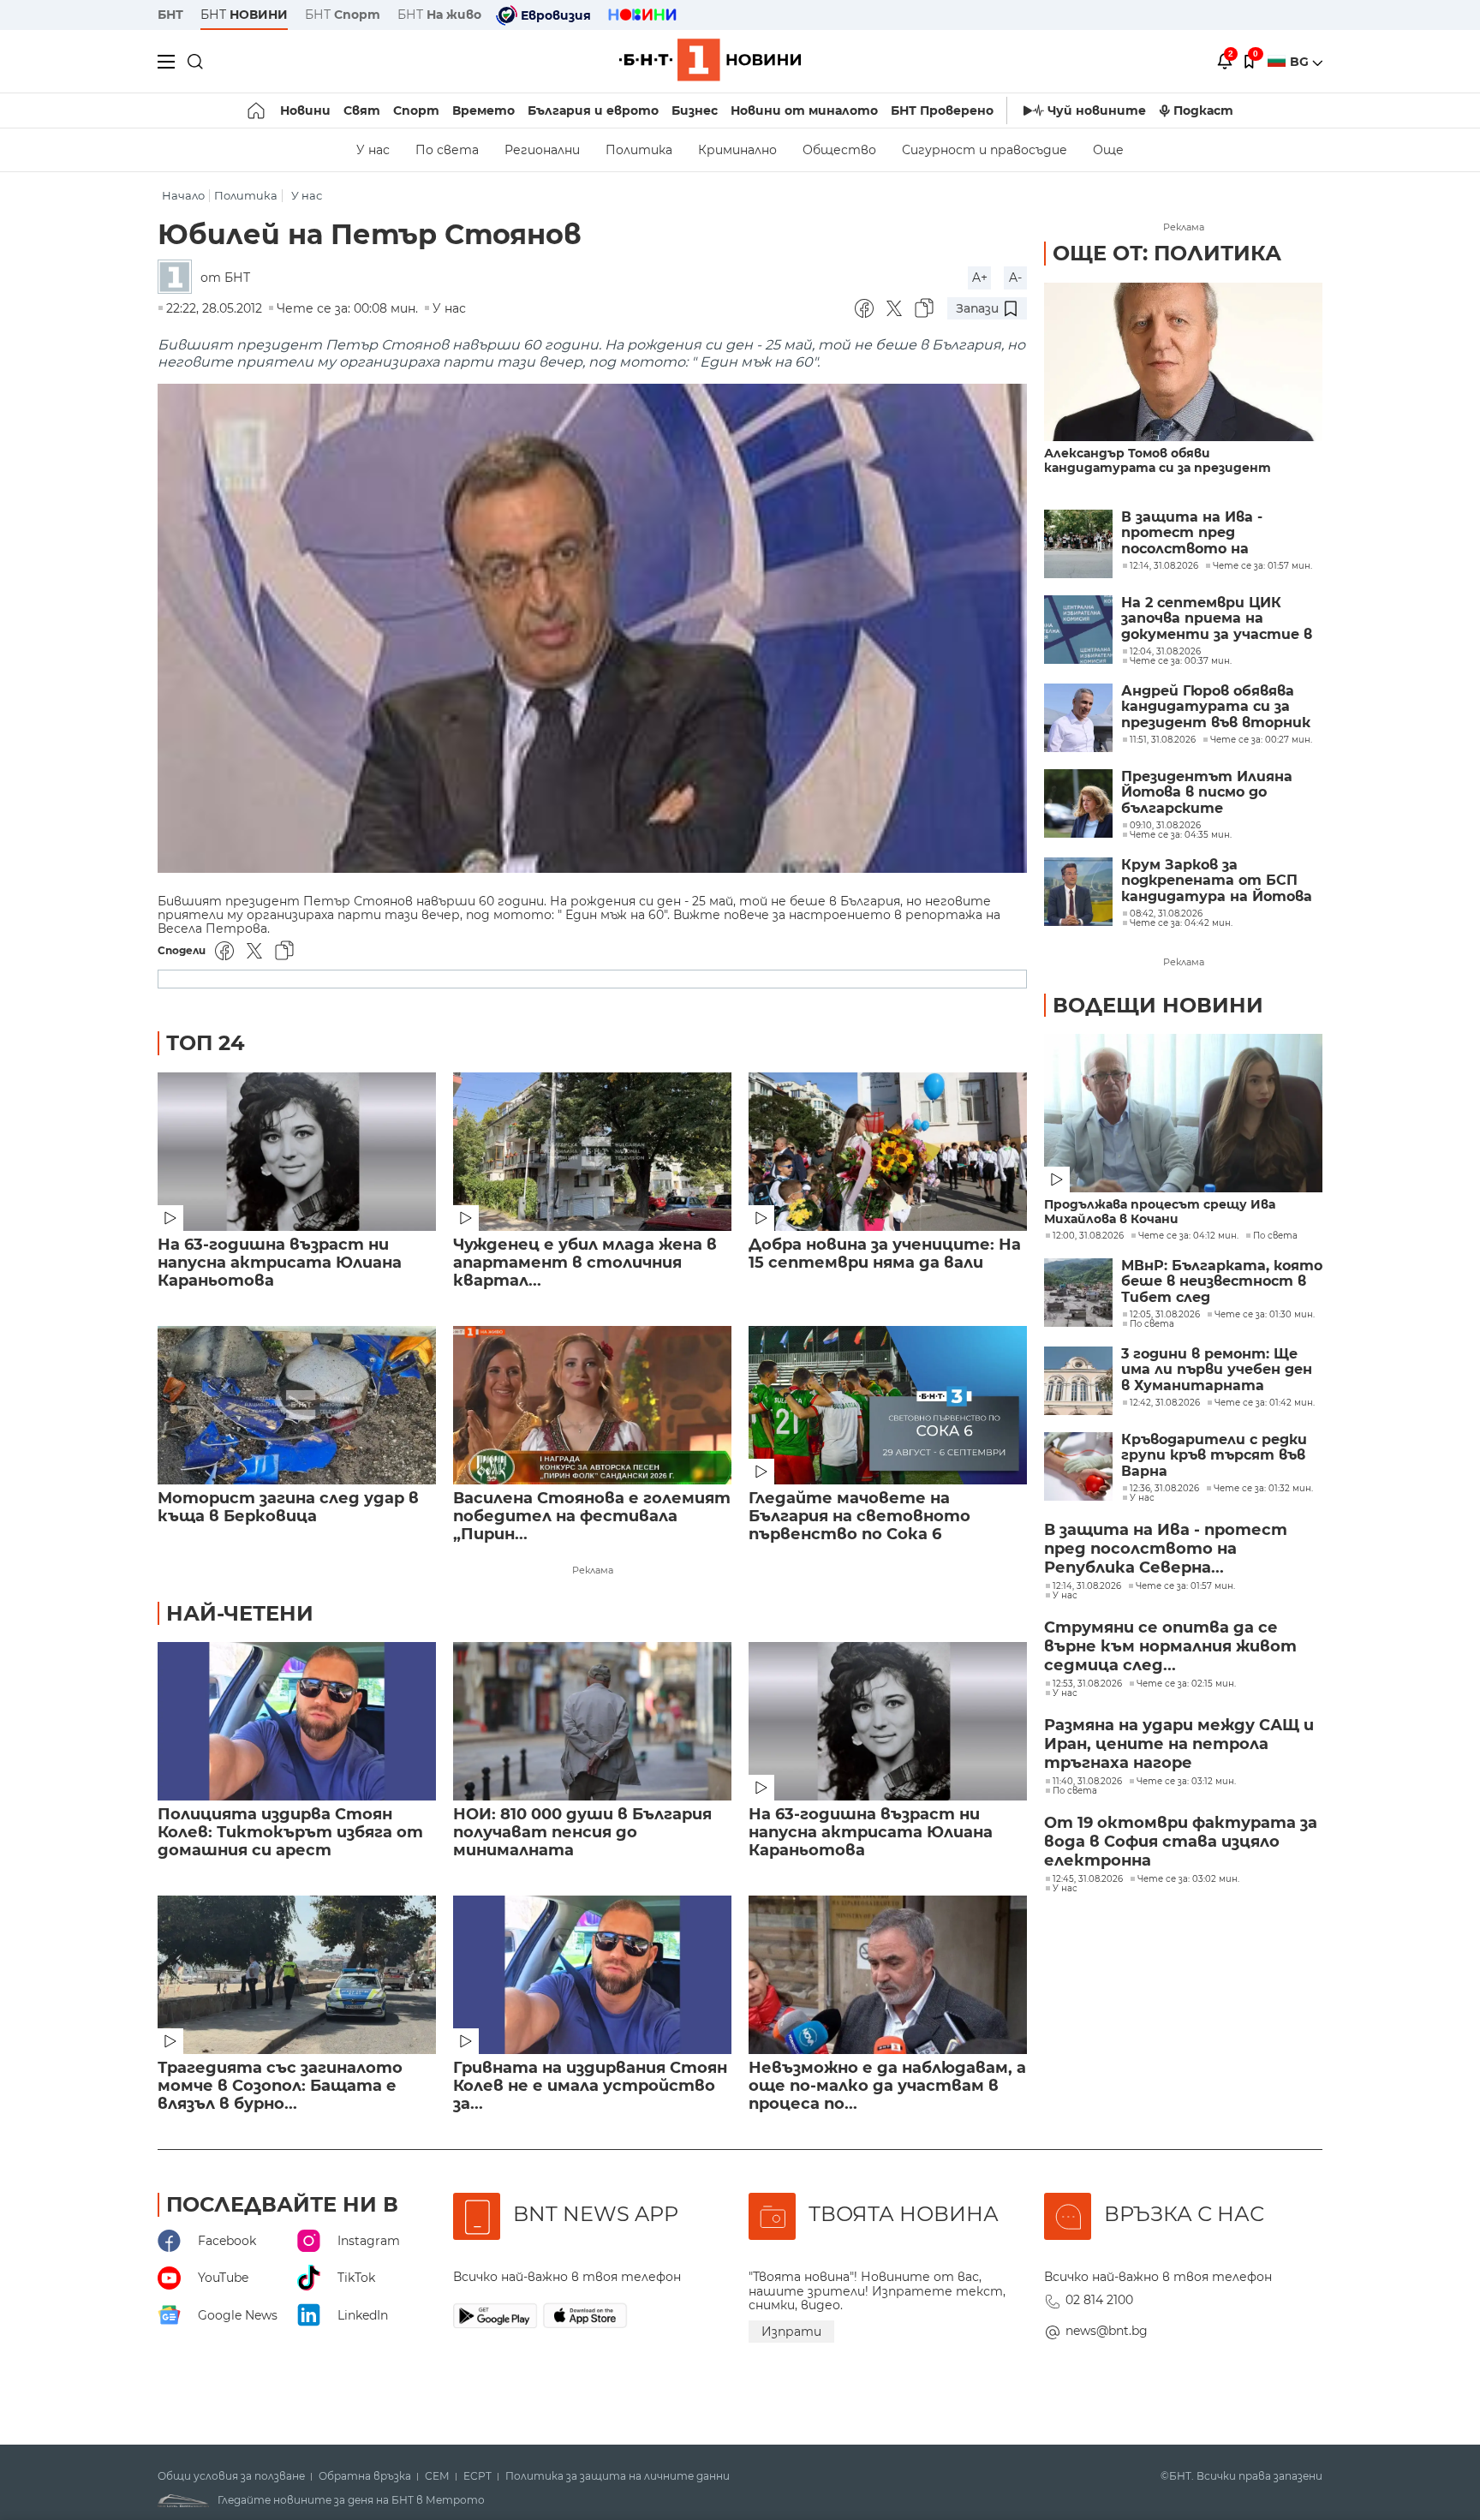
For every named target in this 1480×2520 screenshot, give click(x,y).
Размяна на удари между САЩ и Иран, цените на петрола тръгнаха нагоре (1179, 1744)
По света (447, 150)
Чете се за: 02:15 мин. (1186, 1684)
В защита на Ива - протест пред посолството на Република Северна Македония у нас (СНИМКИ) (1196, 533)
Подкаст (1203, 110)
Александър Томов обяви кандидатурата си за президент (1158, 461)
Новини (305, 110)
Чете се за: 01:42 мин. (1265, 1403)
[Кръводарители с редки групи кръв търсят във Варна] (1078, 1466)
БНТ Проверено (942, 110)
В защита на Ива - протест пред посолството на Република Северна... (1166, 1549)
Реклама (593, 1570)
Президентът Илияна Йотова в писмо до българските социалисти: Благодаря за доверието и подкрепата (1221, 793)
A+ (980, 278)
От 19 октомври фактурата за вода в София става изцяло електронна (1181, 1842)
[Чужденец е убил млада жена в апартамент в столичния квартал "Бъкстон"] (592, 1152)
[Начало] (257, 110)
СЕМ (437, 2476)
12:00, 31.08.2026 (1088, 1236)
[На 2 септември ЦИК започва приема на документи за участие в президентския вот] (1078, 630)
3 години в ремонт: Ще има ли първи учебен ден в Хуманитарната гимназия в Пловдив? (1217, 1370)
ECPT (477, 2476)
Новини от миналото (804, 110)
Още (1108, 150)
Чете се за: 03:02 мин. (1188, 1879)
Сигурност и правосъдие (985, 150)
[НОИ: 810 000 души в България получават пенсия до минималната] (592, 1721)
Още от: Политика (1167, 253)
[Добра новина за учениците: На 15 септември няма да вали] (888, 1152)
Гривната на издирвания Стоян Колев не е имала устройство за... (590, 2086)
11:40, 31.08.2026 (1087, 1782)
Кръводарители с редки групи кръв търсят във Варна (1214, 1456)
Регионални (542, 150)
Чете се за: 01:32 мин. (1263, 1489)
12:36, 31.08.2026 (1164, 1489)
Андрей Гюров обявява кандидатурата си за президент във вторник (1216, 707)
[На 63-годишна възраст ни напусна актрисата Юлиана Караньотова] (297, 1152)
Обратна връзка (365, 2476)
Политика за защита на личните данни (618, 2476)
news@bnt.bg (1107, 2331)
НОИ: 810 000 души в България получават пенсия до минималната (582, 1833)
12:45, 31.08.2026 (1088, 1879)
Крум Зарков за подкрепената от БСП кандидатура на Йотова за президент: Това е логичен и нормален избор (1221, 881)
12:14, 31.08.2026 (1087, 1586)
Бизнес (695, 110)
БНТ (170, 15)
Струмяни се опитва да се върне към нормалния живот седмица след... (1170, 1646)
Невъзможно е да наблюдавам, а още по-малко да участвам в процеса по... (887, 2086)
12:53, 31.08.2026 (1087, 1684)
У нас (373, 150)
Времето (483, 110)
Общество (839, 150)
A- (1015, 278)
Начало (183, 196)
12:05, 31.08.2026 (1165, 1315)
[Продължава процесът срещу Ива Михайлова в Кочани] (1183, 1113)
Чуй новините (1097, 110)
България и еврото (593, 110)
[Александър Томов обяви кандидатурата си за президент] (1183, 362)
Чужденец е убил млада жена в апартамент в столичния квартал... (585, 1263)
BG (1301, 62)
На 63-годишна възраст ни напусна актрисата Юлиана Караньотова (280, 1263)
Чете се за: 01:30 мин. (1265, 1315)
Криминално (737, 150)
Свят (362, 110)
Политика (639, 150)
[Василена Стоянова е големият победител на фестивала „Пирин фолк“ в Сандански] (592, 1405)
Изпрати (791, 2332)
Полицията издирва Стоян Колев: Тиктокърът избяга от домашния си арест (290, 1833)
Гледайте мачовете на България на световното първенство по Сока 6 (859, 1517)
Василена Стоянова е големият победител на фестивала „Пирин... (592, 1517)
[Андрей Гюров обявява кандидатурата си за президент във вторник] (1078, 718)
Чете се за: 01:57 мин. (1185, 1586)
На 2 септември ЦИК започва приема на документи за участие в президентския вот (1217, 619)
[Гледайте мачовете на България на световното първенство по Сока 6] (888, 1405)
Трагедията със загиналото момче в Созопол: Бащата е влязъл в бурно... (280, 2086)
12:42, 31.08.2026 (1165, 1403)
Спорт (416, 110)
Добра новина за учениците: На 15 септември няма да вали (885, 1254)
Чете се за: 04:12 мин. (1188, 1236)
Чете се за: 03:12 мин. (1186, 1782)
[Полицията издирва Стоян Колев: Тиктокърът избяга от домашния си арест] (297, 1721)
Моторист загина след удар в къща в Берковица (288, 1508)
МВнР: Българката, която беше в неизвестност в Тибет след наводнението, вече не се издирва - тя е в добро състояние (1222, 1282)
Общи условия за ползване (231, 2476)
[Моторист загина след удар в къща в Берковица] (297, 1405)
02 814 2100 (1099, 2300)
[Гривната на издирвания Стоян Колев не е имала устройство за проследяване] (592, 1975)
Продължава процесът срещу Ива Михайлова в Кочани (1160, 1212)
